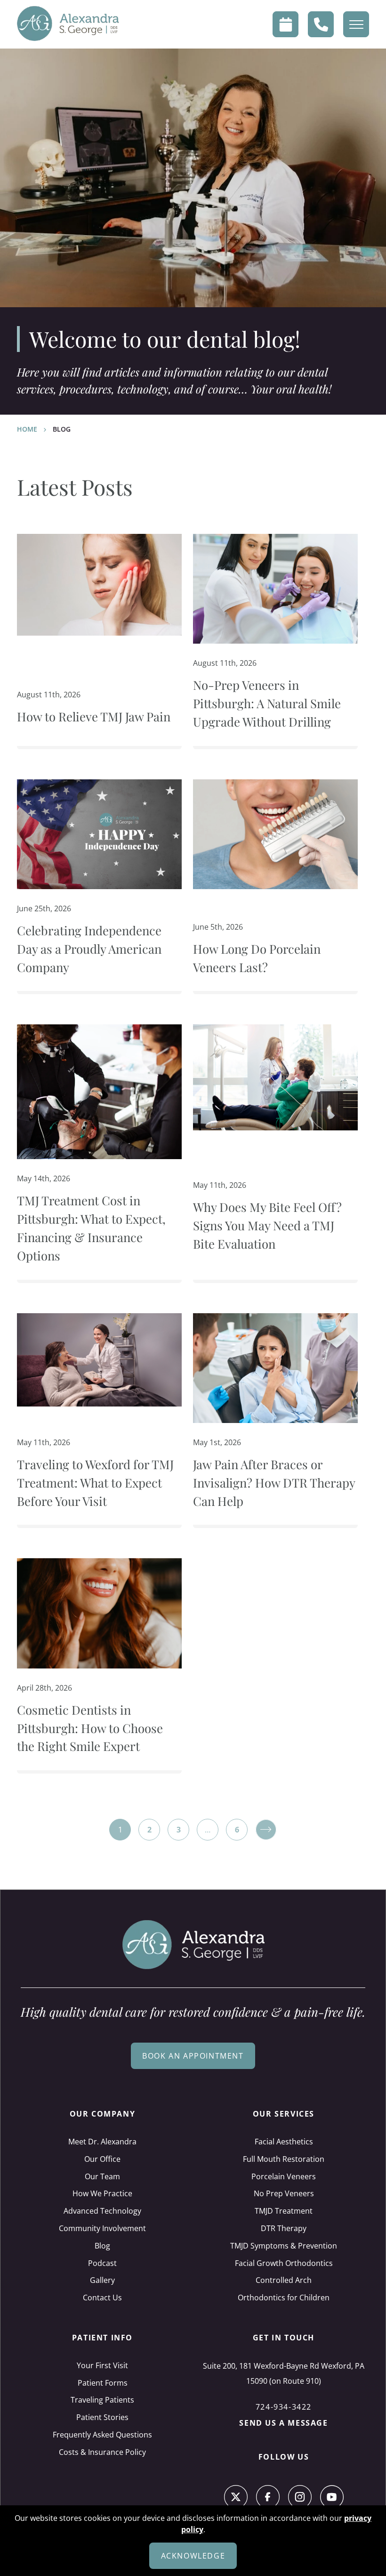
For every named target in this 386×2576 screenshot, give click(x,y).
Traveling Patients (102, 2400)
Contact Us (102, 2298)
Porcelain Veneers (284, 2176)
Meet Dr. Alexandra (102, 2142)
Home (27, 429)
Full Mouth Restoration (284, 2159)
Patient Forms (103, 2383)
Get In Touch (284, 2338)
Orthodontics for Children (284, 2298)
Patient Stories (102, 2417)
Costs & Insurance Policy (102, 2452)
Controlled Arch (284, 2280)
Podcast (102, 2263)
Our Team (102, 2176)
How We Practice (102, 2193)
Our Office (102, 2159)
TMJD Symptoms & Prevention (284, 2246)
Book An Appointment (193, 2056)
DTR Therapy (284, 2228)
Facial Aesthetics (284, 2142)
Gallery (102, 2280)
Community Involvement (102, 2228)
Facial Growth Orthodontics (284, 2263)
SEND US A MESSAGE (283, 2423)
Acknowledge (193, 2556)
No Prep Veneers (284, 2193)
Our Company (103, 2114)
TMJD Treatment (284, 2211)
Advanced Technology (102, 2211)
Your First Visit (102, 2365)
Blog (102, 2246)
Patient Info (102, 2338)
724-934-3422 (284, 2407)
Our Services (284, 2114)
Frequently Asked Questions (102, 2435)
